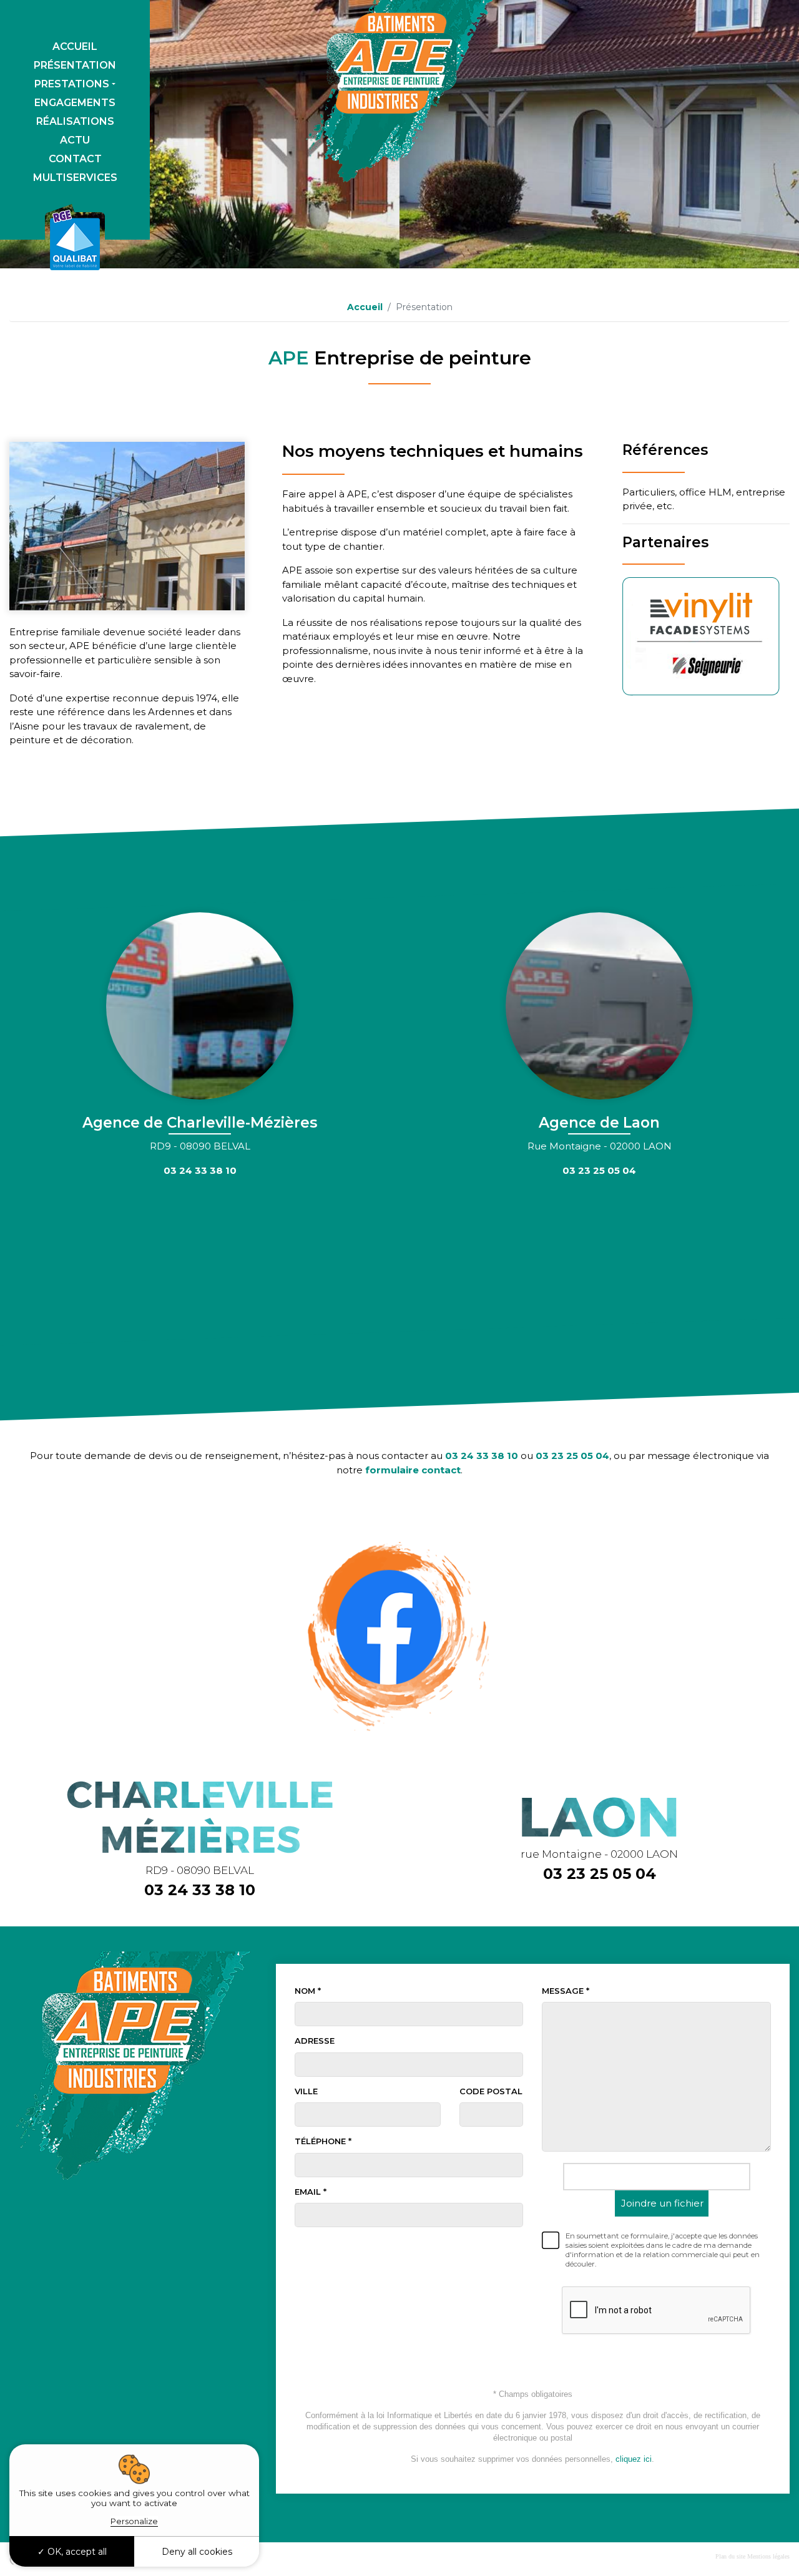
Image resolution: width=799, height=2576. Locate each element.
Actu (75, 140)
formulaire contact (413, 1470)
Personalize (134, 2521)
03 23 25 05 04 (572, 1456)
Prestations (72, 84)
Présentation (75, 65)
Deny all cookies (197, 2552)
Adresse (315, 2041)
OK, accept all (76, 2552)
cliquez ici (634, 2459)
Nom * (308, 1991)
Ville (306, 2091)
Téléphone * (323, 2141)
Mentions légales (768, 2556)
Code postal (491, 2091)
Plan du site (730, 2556)
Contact (75, 159)
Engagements (75, 103)
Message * (566, 1991)
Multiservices (75, 178)
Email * (311, 2192)
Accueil (75, 46)
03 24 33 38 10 (482, 1456)
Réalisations (75, 121)
